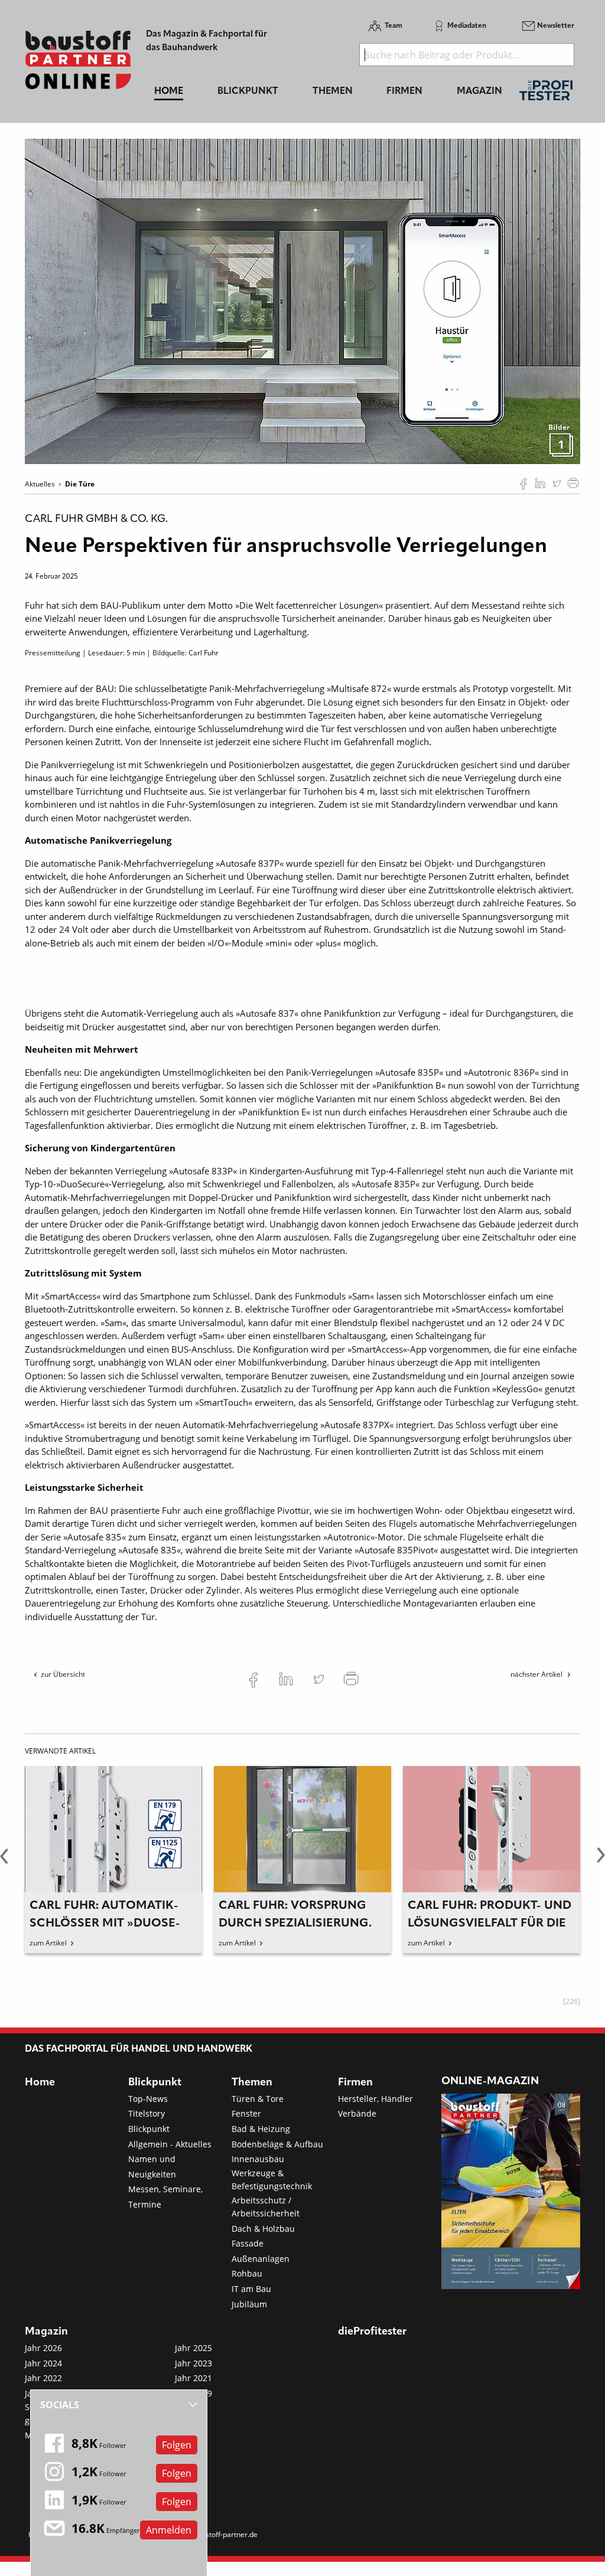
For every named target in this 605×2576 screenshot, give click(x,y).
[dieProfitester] (546, 94)
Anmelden (169, 2530)
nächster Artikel (537, 1674)
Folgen (177, 2445)
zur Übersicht (63, 1674)
